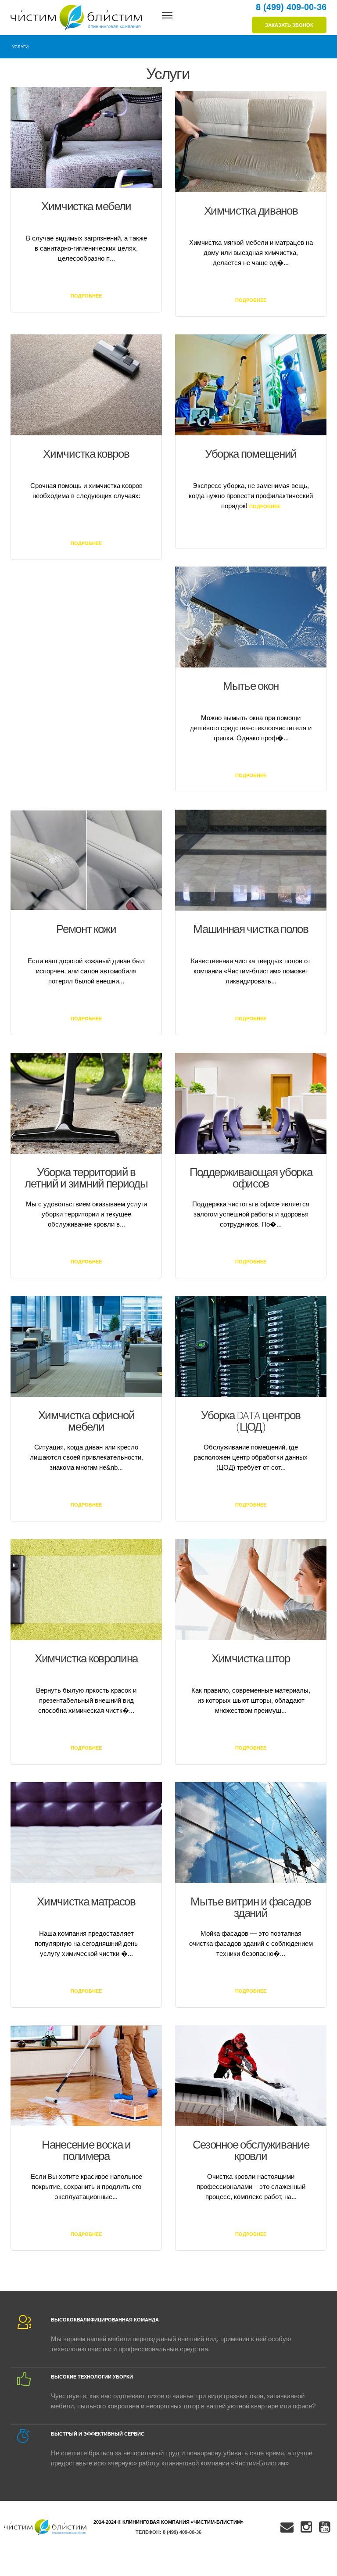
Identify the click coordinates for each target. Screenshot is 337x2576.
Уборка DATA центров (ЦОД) (251, 1422)
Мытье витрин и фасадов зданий (251, 1908)
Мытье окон (251, 687)
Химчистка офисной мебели (86, 1422)
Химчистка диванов (251, 211)
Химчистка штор (251, 1659)
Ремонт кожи (86, 930)
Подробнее (86, 296)
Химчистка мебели (86, 207)
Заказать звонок (289, 25)
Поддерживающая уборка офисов (251, 1179)
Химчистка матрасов (86, 1902)
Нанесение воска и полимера (86, 2151)
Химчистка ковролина (86, 1659)
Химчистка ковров (86, 454)
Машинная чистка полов (251, 930)
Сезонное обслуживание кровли (251, 2151)
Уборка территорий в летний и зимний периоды (86, 1179)
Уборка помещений (251, 454)
